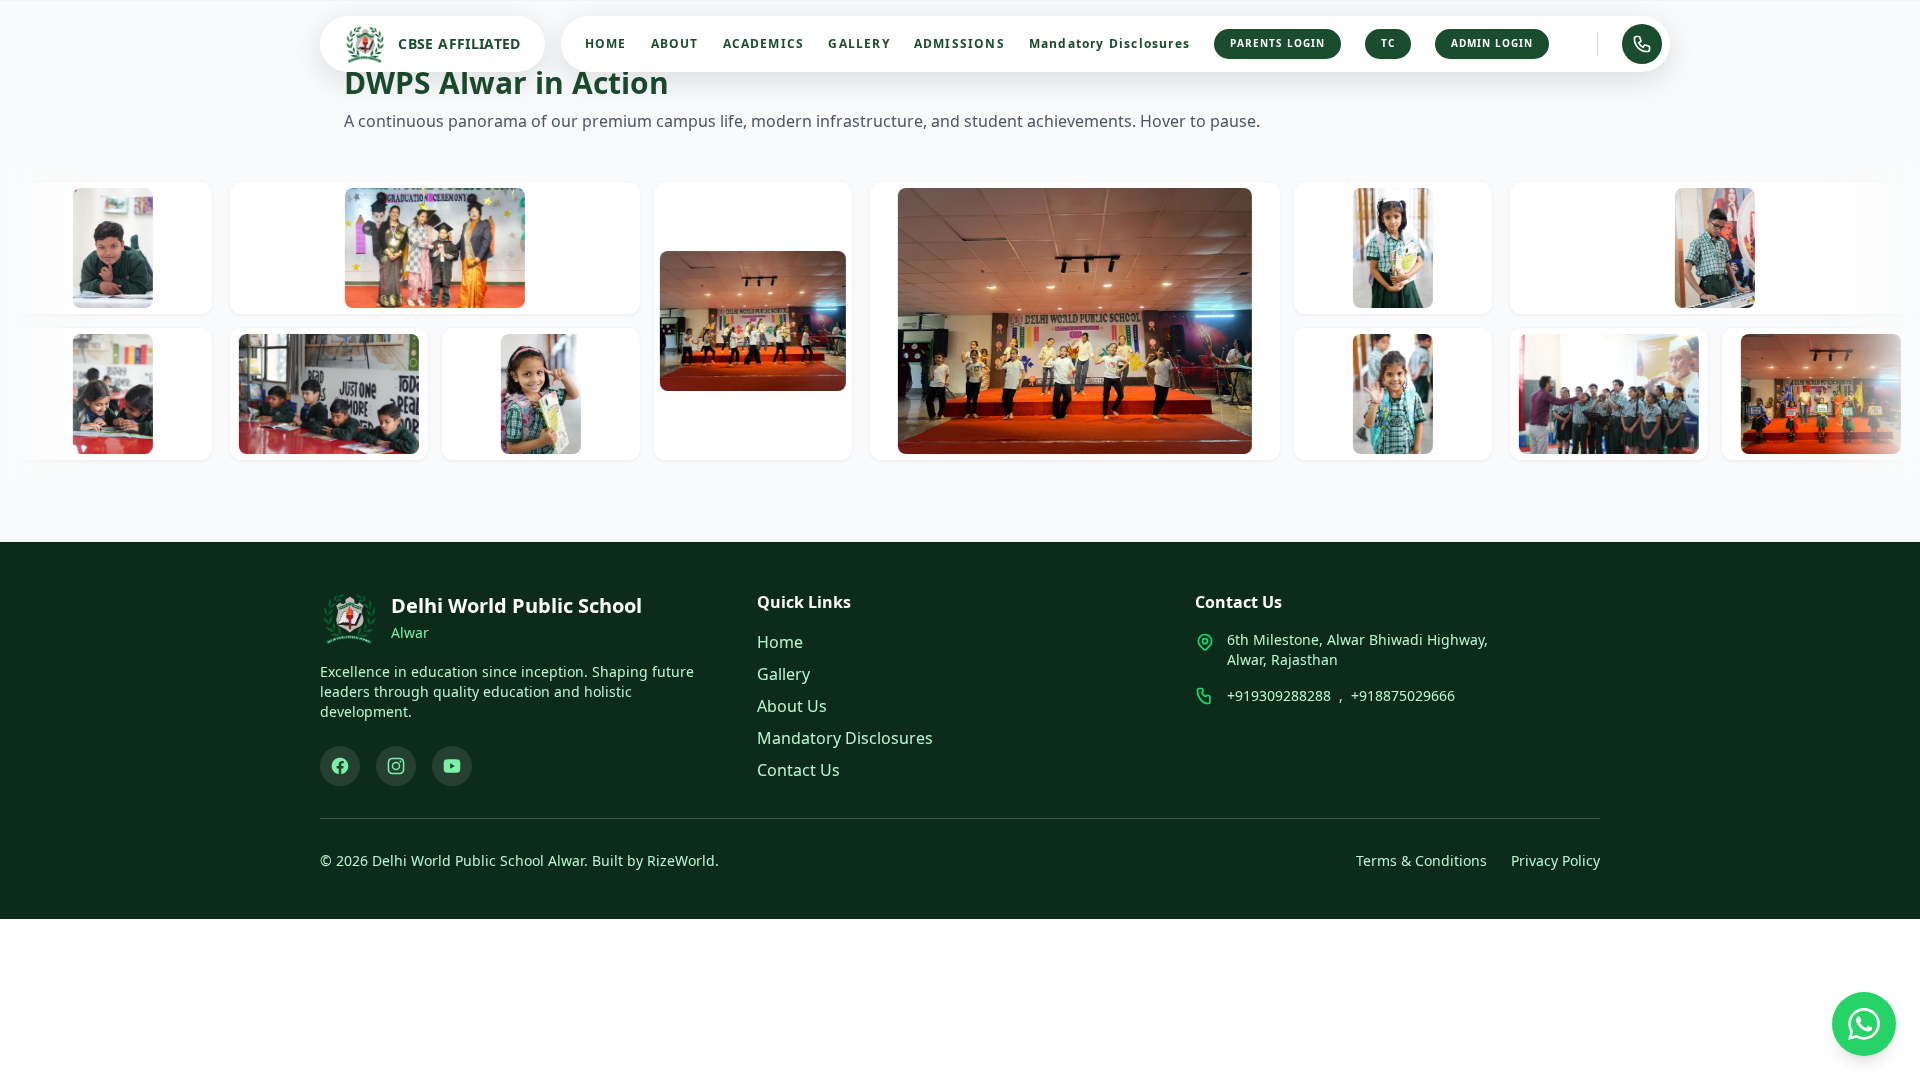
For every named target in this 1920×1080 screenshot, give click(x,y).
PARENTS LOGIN (1277, 43)
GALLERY (858, 44)
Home (780, 642)
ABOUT (675, 44)
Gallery (783, 674)
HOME (606, 44)
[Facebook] (340, 766)
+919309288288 (1279, 695)
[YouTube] (452, 766)
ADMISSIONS (959, 44)
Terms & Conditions (1421, 860)
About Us (792, 706)
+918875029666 (1403, 695)
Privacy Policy (1555, 860)
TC (1388, 43)
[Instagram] (396, 766)
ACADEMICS (764, 44)
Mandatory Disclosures (1109, 44)
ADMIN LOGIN (1492, 43)
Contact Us (798, 770)
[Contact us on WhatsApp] (1864, 1024)
